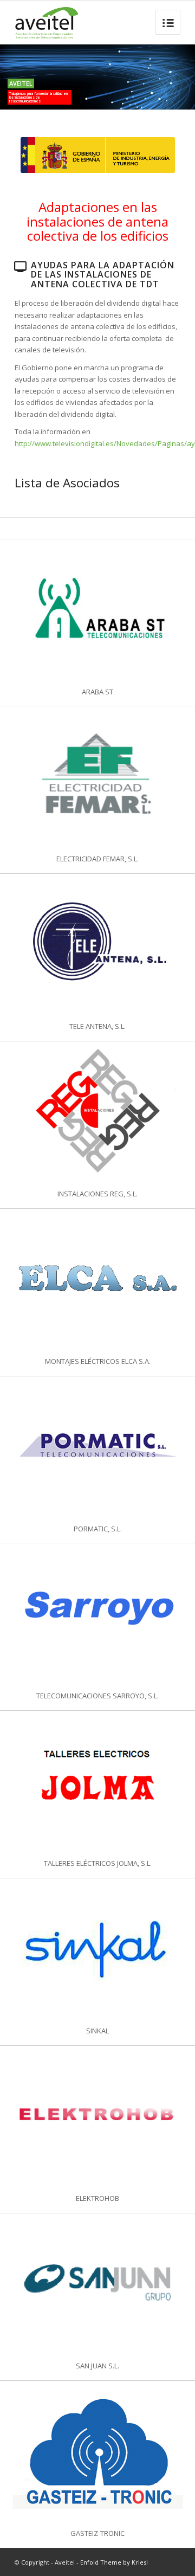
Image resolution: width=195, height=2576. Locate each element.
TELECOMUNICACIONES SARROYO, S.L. (97, 1696)
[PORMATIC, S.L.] (97, 1445)
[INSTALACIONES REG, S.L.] (97, 1110)
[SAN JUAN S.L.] (97, 2282)
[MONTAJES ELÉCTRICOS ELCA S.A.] (97, 1278)
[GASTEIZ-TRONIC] (97, 2450)
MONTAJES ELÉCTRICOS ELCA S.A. (98, 1361)
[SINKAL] (97, 1947)
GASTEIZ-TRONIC (97, 2533)
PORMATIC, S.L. (98, 1529)
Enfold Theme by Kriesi (114, 2562)
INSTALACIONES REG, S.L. (97, 1194)
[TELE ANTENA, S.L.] (97, 943)
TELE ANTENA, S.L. (97, 1026)
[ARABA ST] (97, 608)
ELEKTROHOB (97, 2198)
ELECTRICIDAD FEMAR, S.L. (97, 859)
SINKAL (97, 2031)
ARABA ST (97, 692)
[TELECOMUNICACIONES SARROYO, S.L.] (97, 1612)
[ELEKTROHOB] (97, 2115)
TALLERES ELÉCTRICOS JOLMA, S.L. (98, 1863)
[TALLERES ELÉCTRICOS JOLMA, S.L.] (97, 1780)
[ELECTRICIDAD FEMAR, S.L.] (97, 775)
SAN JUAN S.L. (97, 2366)
